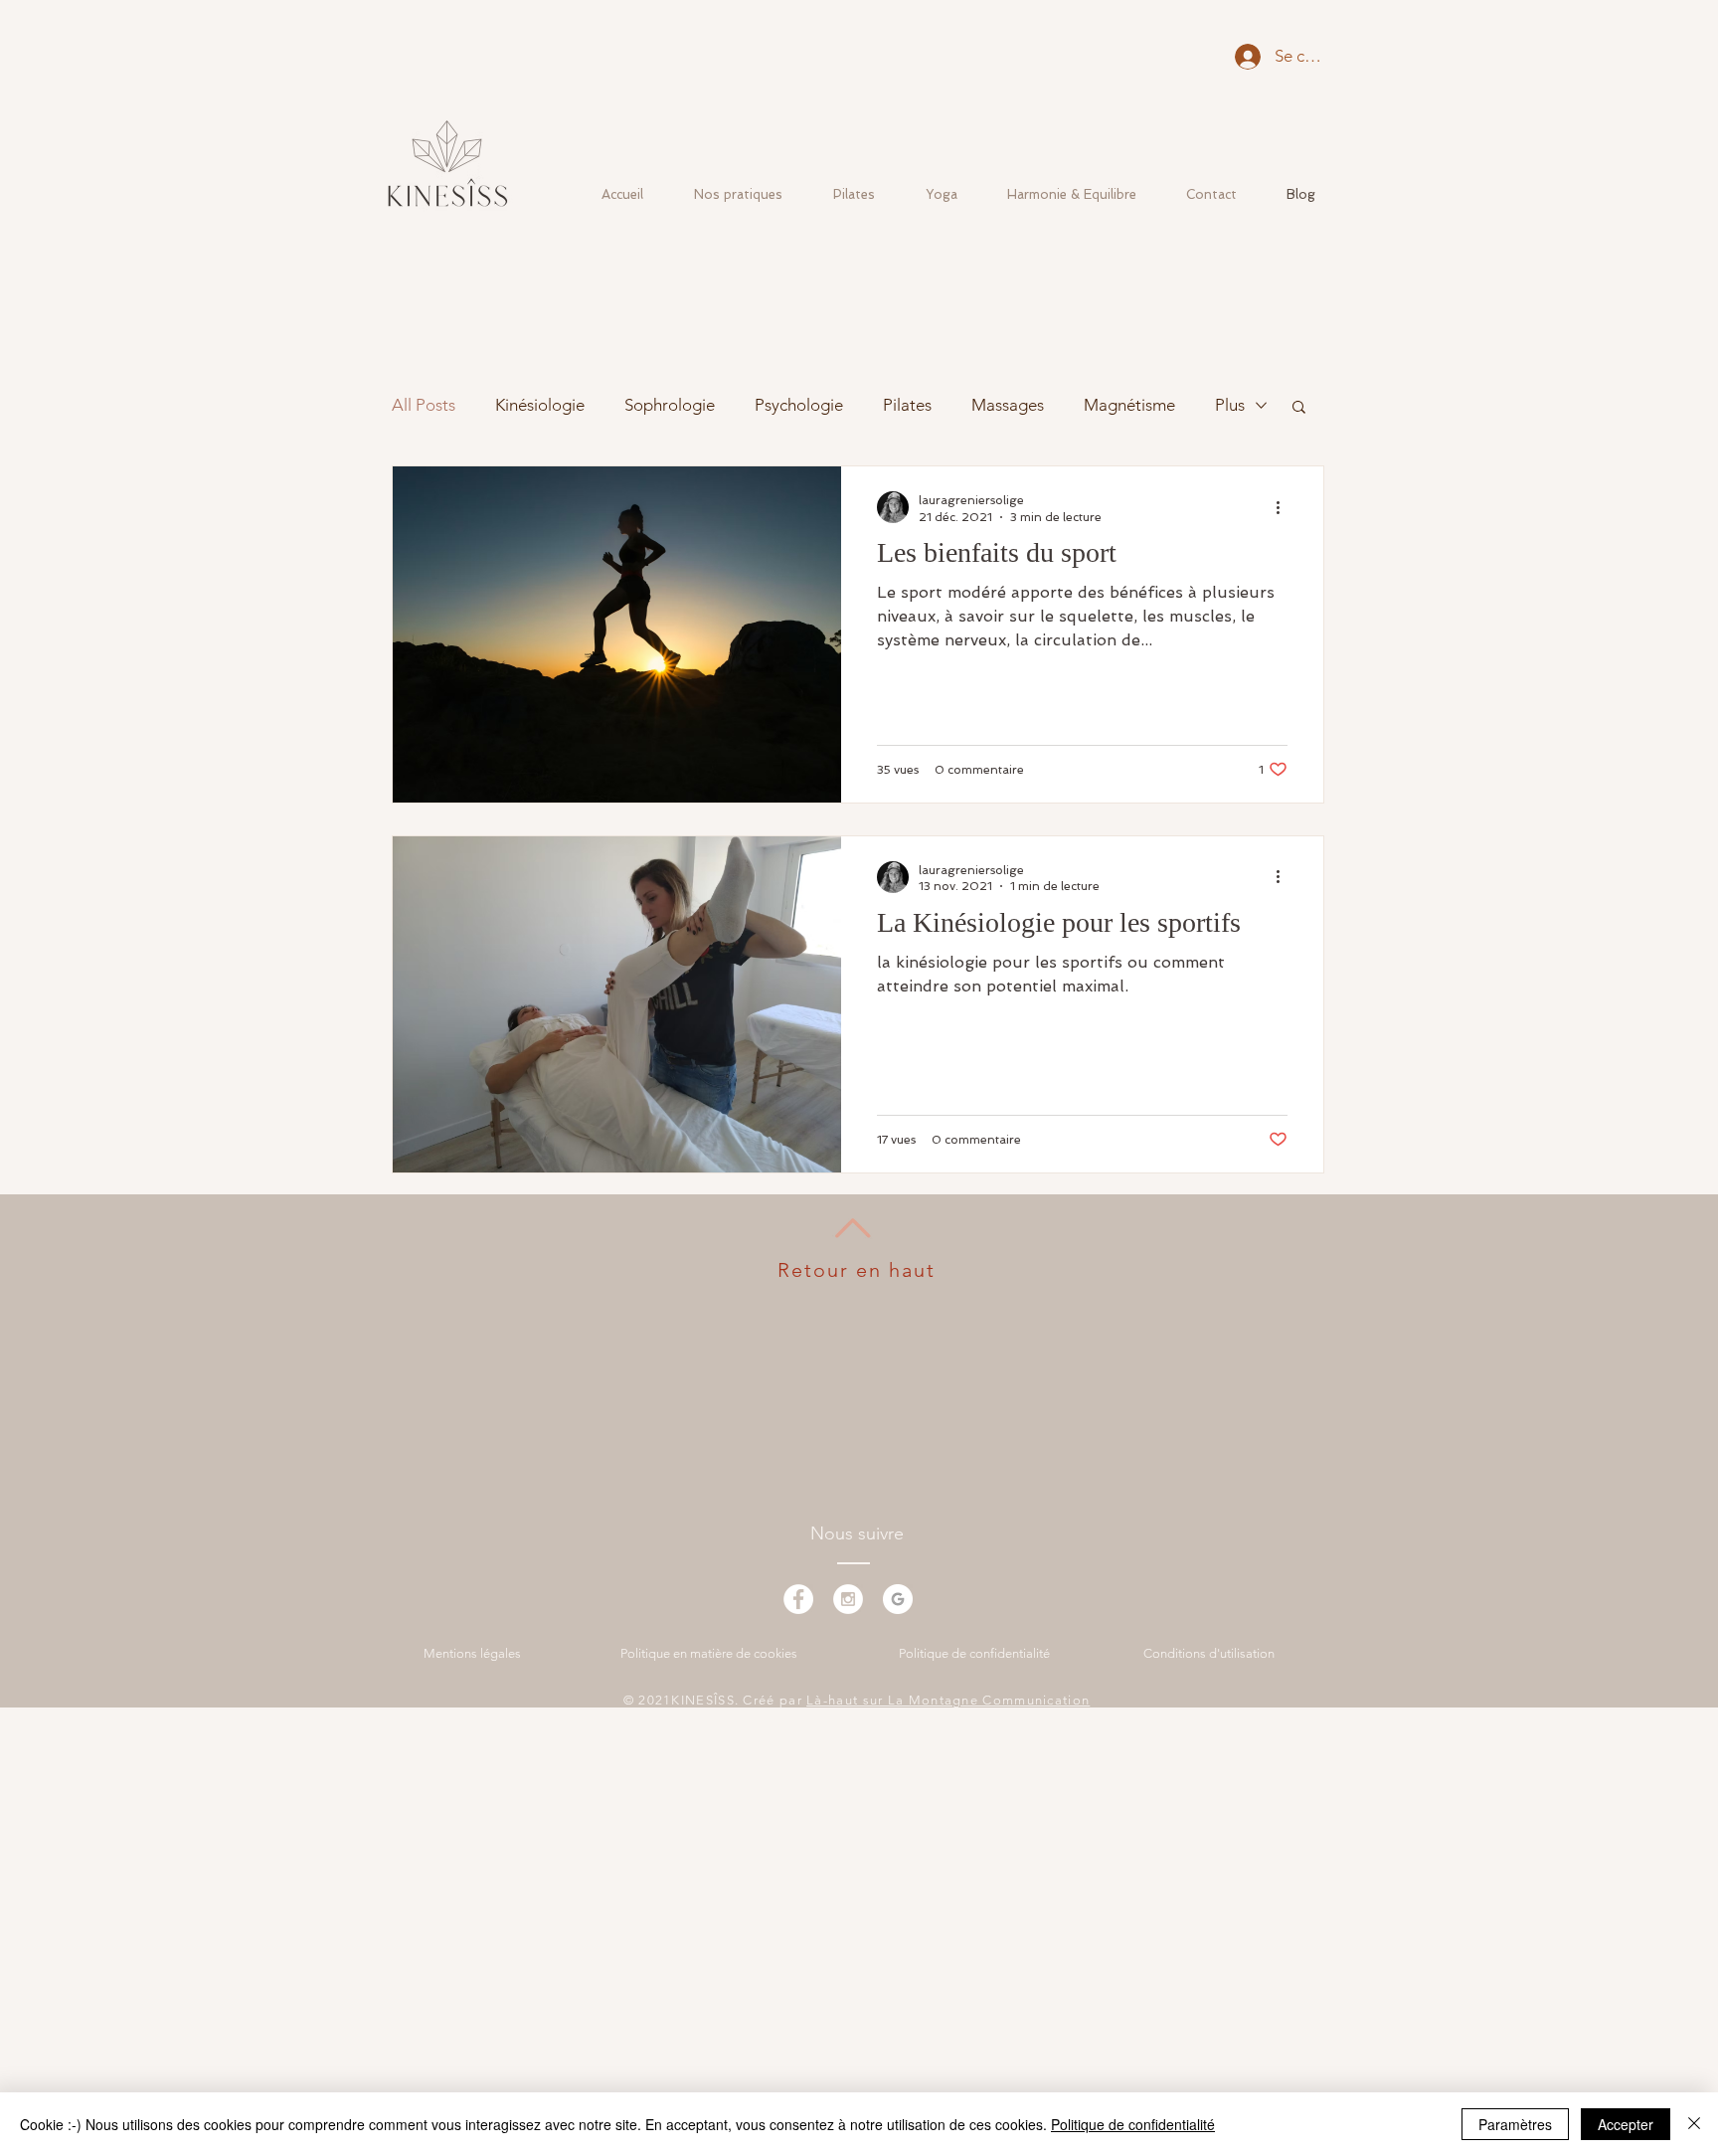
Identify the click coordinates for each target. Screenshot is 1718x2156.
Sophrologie (670, 405)
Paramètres (1515, 2124)
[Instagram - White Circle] (848, 1599)
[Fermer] (1694, 2124)
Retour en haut (857, 1270)
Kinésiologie (540, 405)
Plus (1230, 405)
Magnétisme (1129, 405)
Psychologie (799, 405)
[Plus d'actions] (1285, 507)
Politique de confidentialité (1133, 2124)
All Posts (424, 405)
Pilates (907, 405)
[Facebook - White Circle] (798, 1599)
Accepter (1626, 2124)
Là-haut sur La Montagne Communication (948, 1700)
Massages (1008, 405)
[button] (1299, 408)
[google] (898, 1599)
